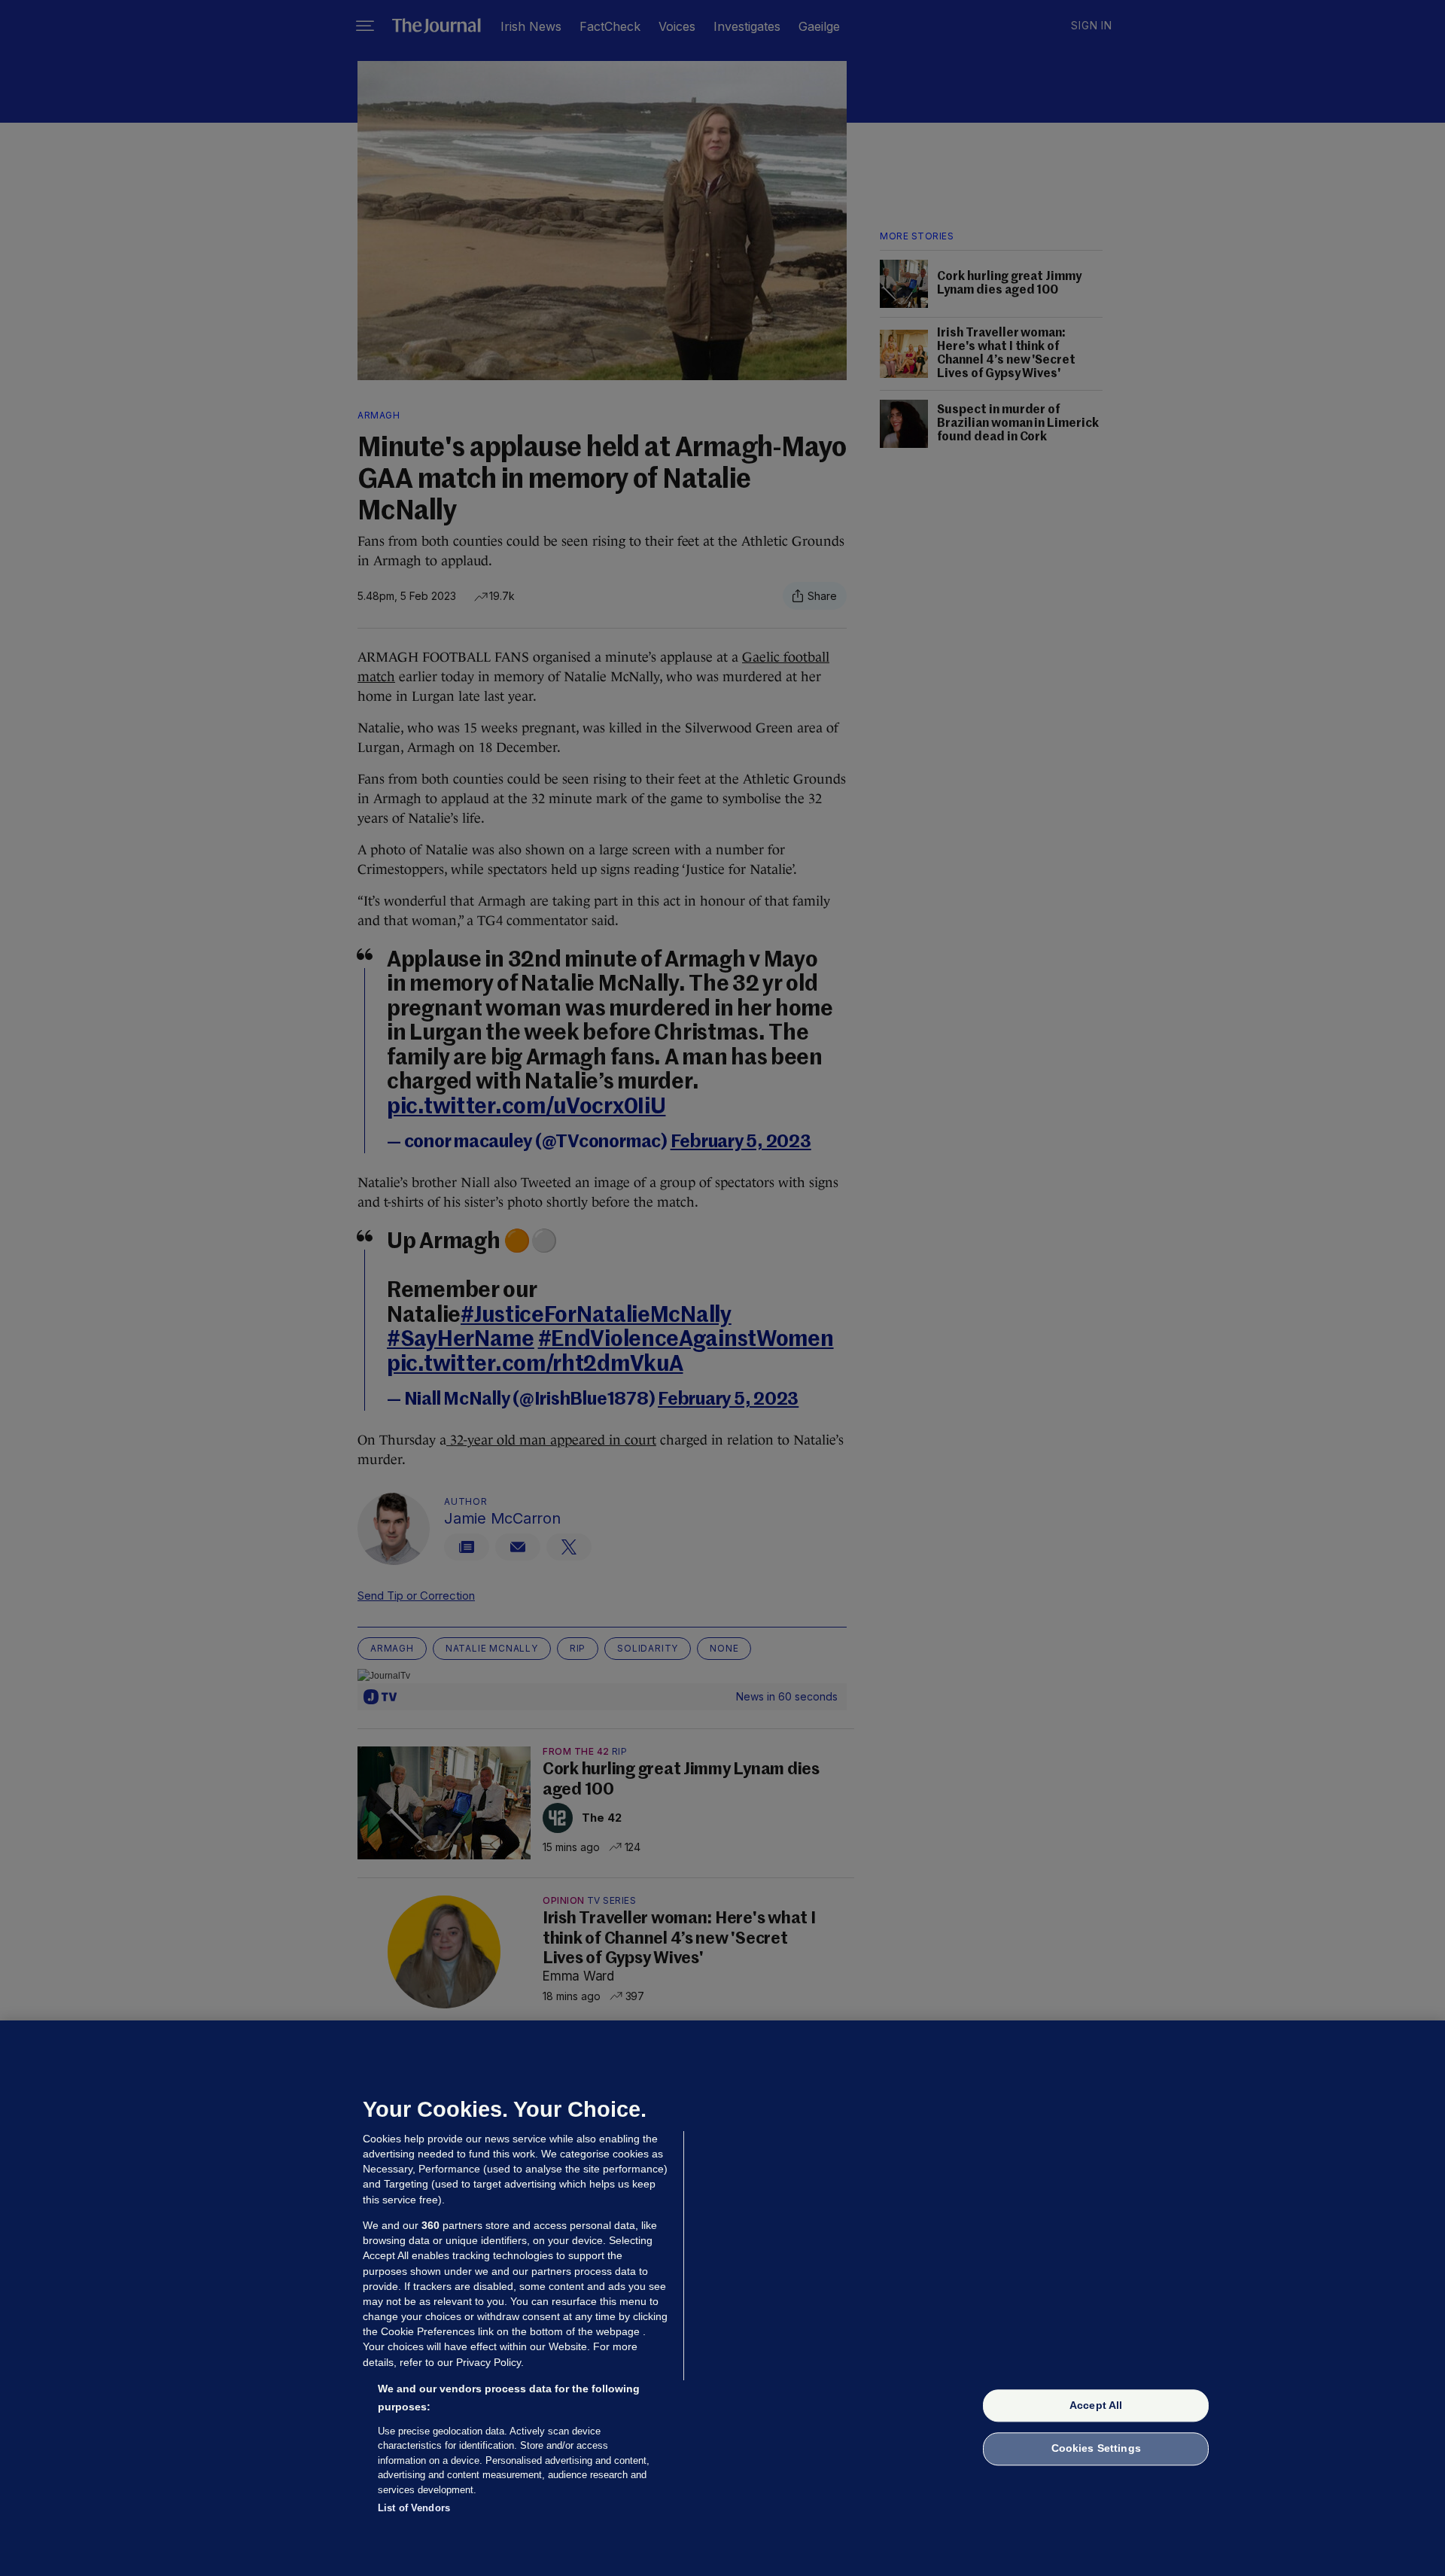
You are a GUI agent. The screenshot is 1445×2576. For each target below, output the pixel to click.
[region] (722, 2298)
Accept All (1096, 2405)
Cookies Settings (1096, 2449)
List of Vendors (414, 2508)
